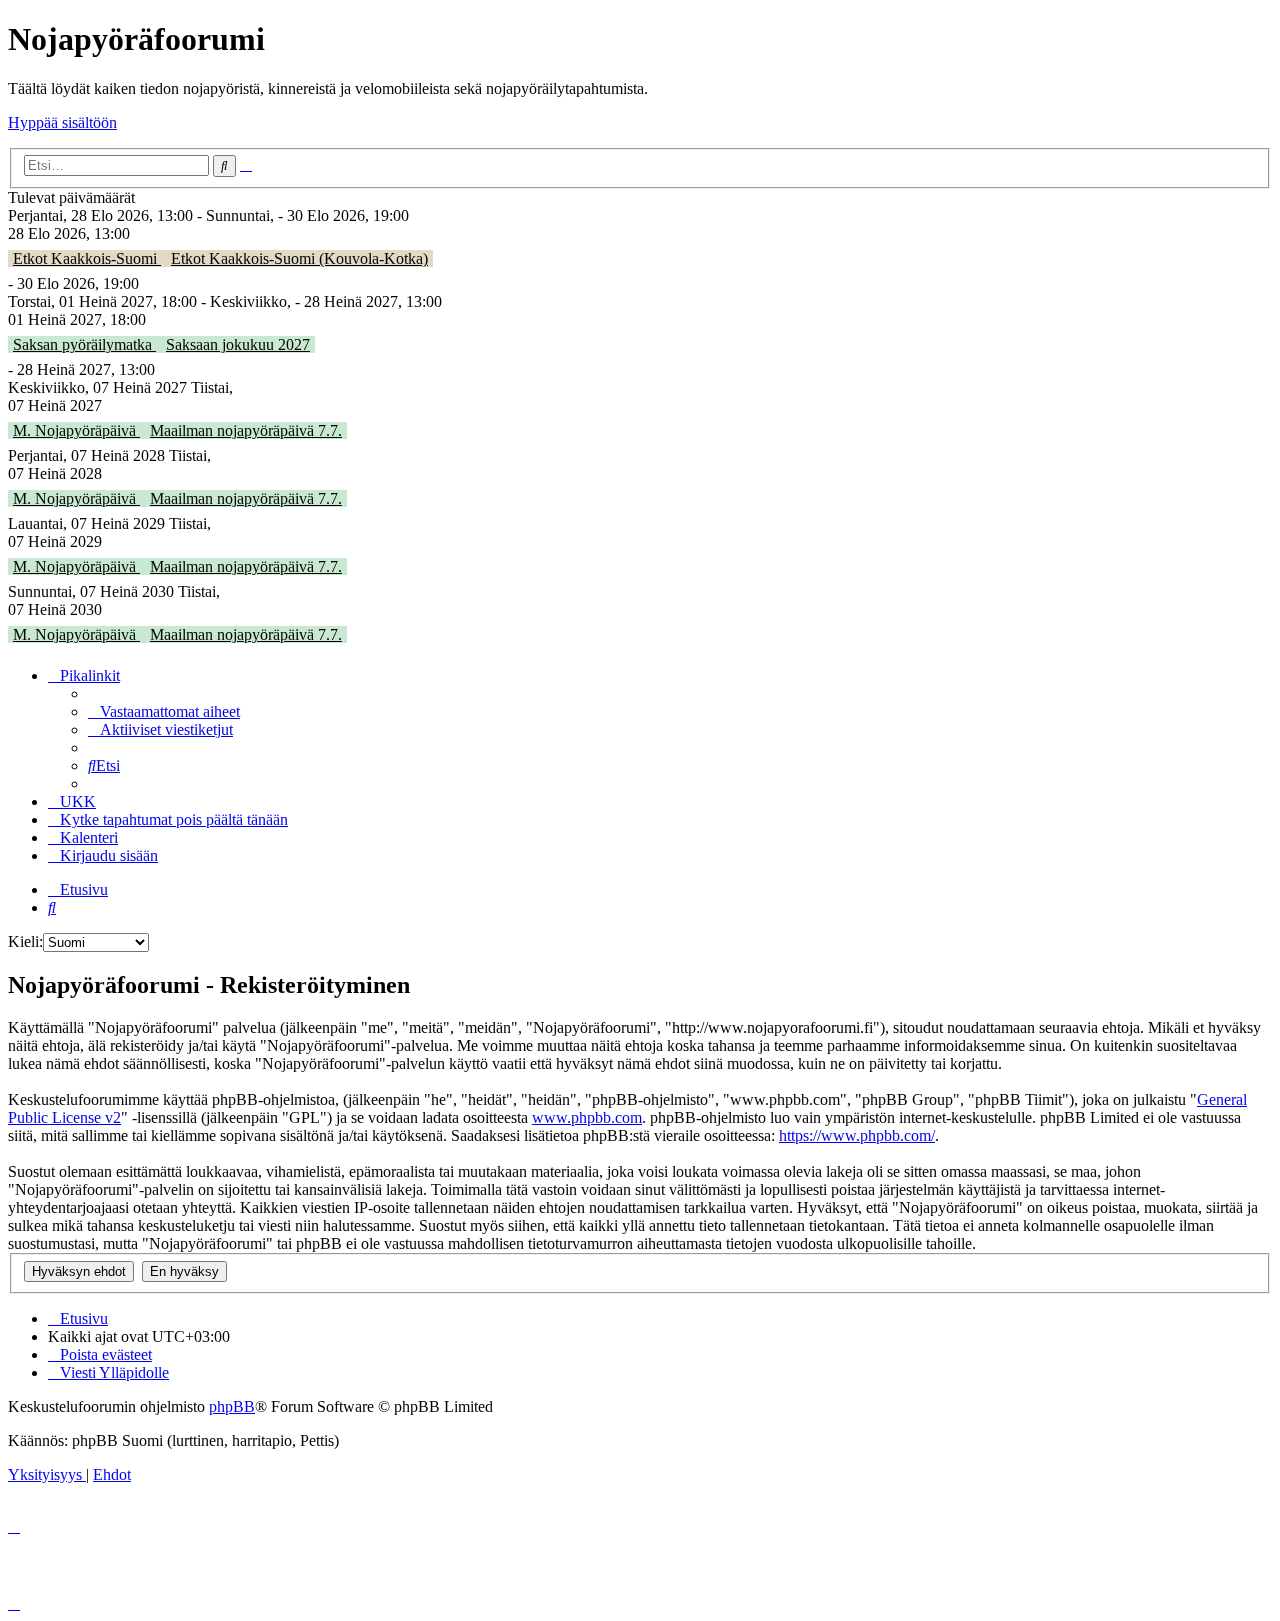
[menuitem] (164, 711)
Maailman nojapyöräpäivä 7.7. (246, 430)
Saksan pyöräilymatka (84, 344)
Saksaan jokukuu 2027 (238, 344)
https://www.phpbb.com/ (857, 1135)
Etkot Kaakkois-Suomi (87, 258)
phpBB (232, 1406)
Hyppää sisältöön (62, 122)
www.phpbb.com (587, 1117)
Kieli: (25, 941)
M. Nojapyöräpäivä (76, 430)
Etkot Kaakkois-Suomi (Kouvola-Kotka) (299, 258)
